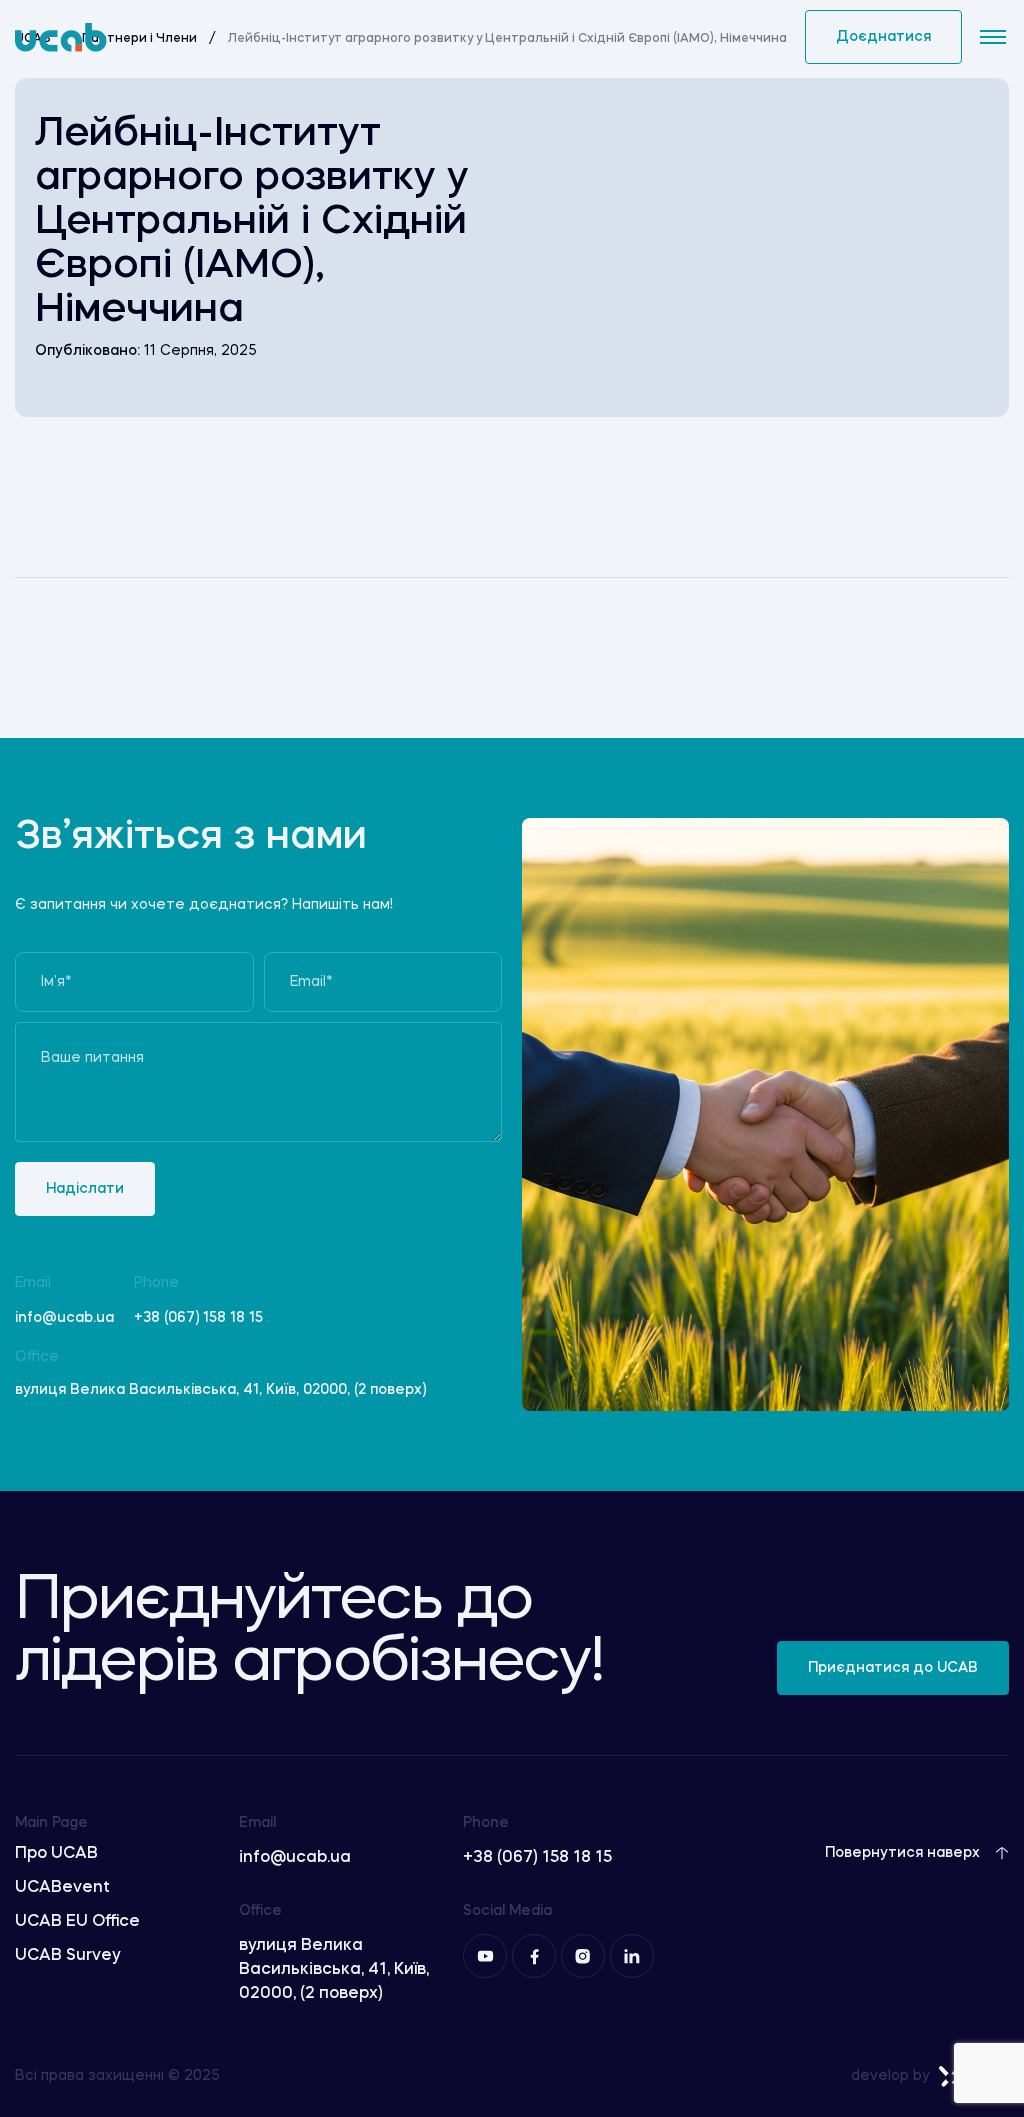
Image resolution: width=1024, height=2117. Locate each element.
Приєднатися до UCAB (893, 1668)
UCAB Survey (68, 1956)
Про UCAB (56, 1854)
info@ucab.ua (64, 1318)
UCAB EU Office (77, 1922)
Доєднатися (883, 37)
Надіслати (85, 1189)
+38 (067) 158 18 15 (198, 1318)
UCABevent (62, 1888)
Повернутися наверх (902, 1853)
